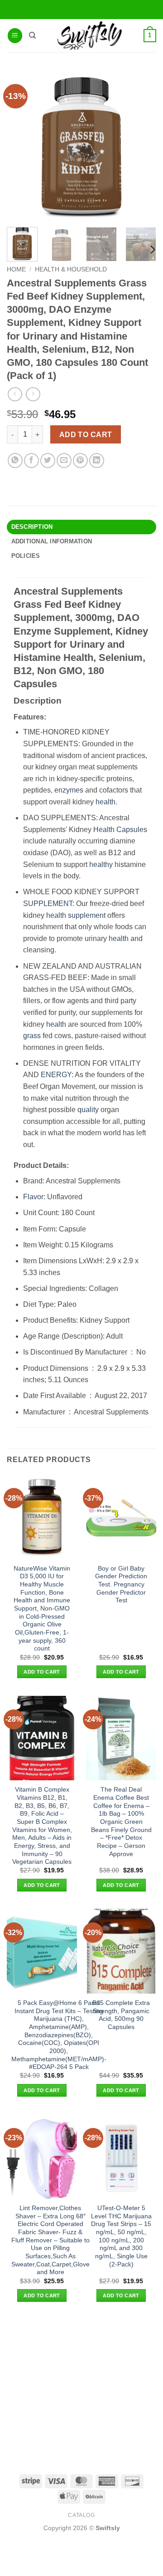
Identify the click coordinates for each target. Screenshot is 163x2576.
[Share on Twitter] (48, 461)
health (105, 802)
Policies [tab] (26, 556)
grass (32, 1036)
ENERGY (56, 1075)
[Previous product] (33, 394)
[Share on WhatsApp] (15, 461)
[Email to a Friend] (64, 461)
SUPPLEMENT (48, 904)
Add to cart (86, 435)
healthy (101, 864)
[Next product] (15, 394)
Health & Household (71, 269)
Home (16, 269)
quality (88, 1110)
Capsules (132, 830)
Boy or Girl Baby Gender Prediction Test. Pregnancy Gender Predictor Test (121, 1585)
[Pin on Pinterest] (80, 461)
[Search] (32, 35)
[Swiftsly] (89, 36)
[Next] (152, 249)
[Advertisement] (81, 2388)
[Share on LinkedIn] (97, 461)
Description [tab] (32, 527)
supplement (87, 915)
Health (104, 830)
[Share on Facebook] (31, 461)
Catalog (81, 2515)
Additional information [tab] (52, 541)
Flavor (33, 1197)
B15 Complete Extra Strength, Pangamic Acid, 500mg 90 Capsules (121, 2015)
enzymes (69, 790)
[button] (15, 36)
